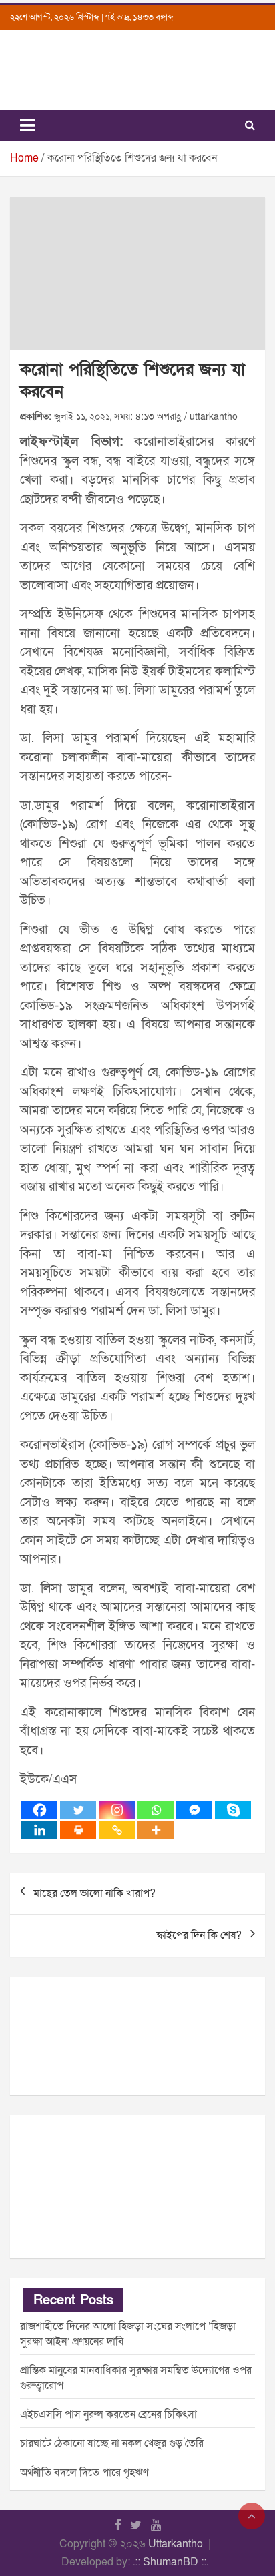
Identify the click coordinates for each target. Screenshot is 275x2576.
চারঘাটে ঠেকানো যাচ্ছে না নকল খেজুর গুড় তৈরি (112, 2443)
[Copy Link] (117, 1830)
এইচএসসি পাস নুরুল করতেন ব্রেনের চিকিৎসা (108, 2414)
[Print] (78, 1830)
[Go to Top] (252, 2516)
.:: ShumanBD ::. (171, 2562)
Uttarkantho (176, 2544)
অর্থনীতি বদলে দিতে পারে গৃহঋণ (84, 2473)
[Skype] (233, 1810)
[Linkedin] (39, 1830)
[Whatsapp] (156, 1810)
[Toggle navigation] (27, 125)
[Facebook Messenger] (194, 1810)
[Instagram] (117, 1810)
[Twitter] (78, 1810)
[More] (156, 1830)
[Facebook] (39, 1810)
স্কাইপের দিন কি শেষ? (199, 1935)
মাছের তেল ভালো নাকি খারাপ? (94, 1893)
